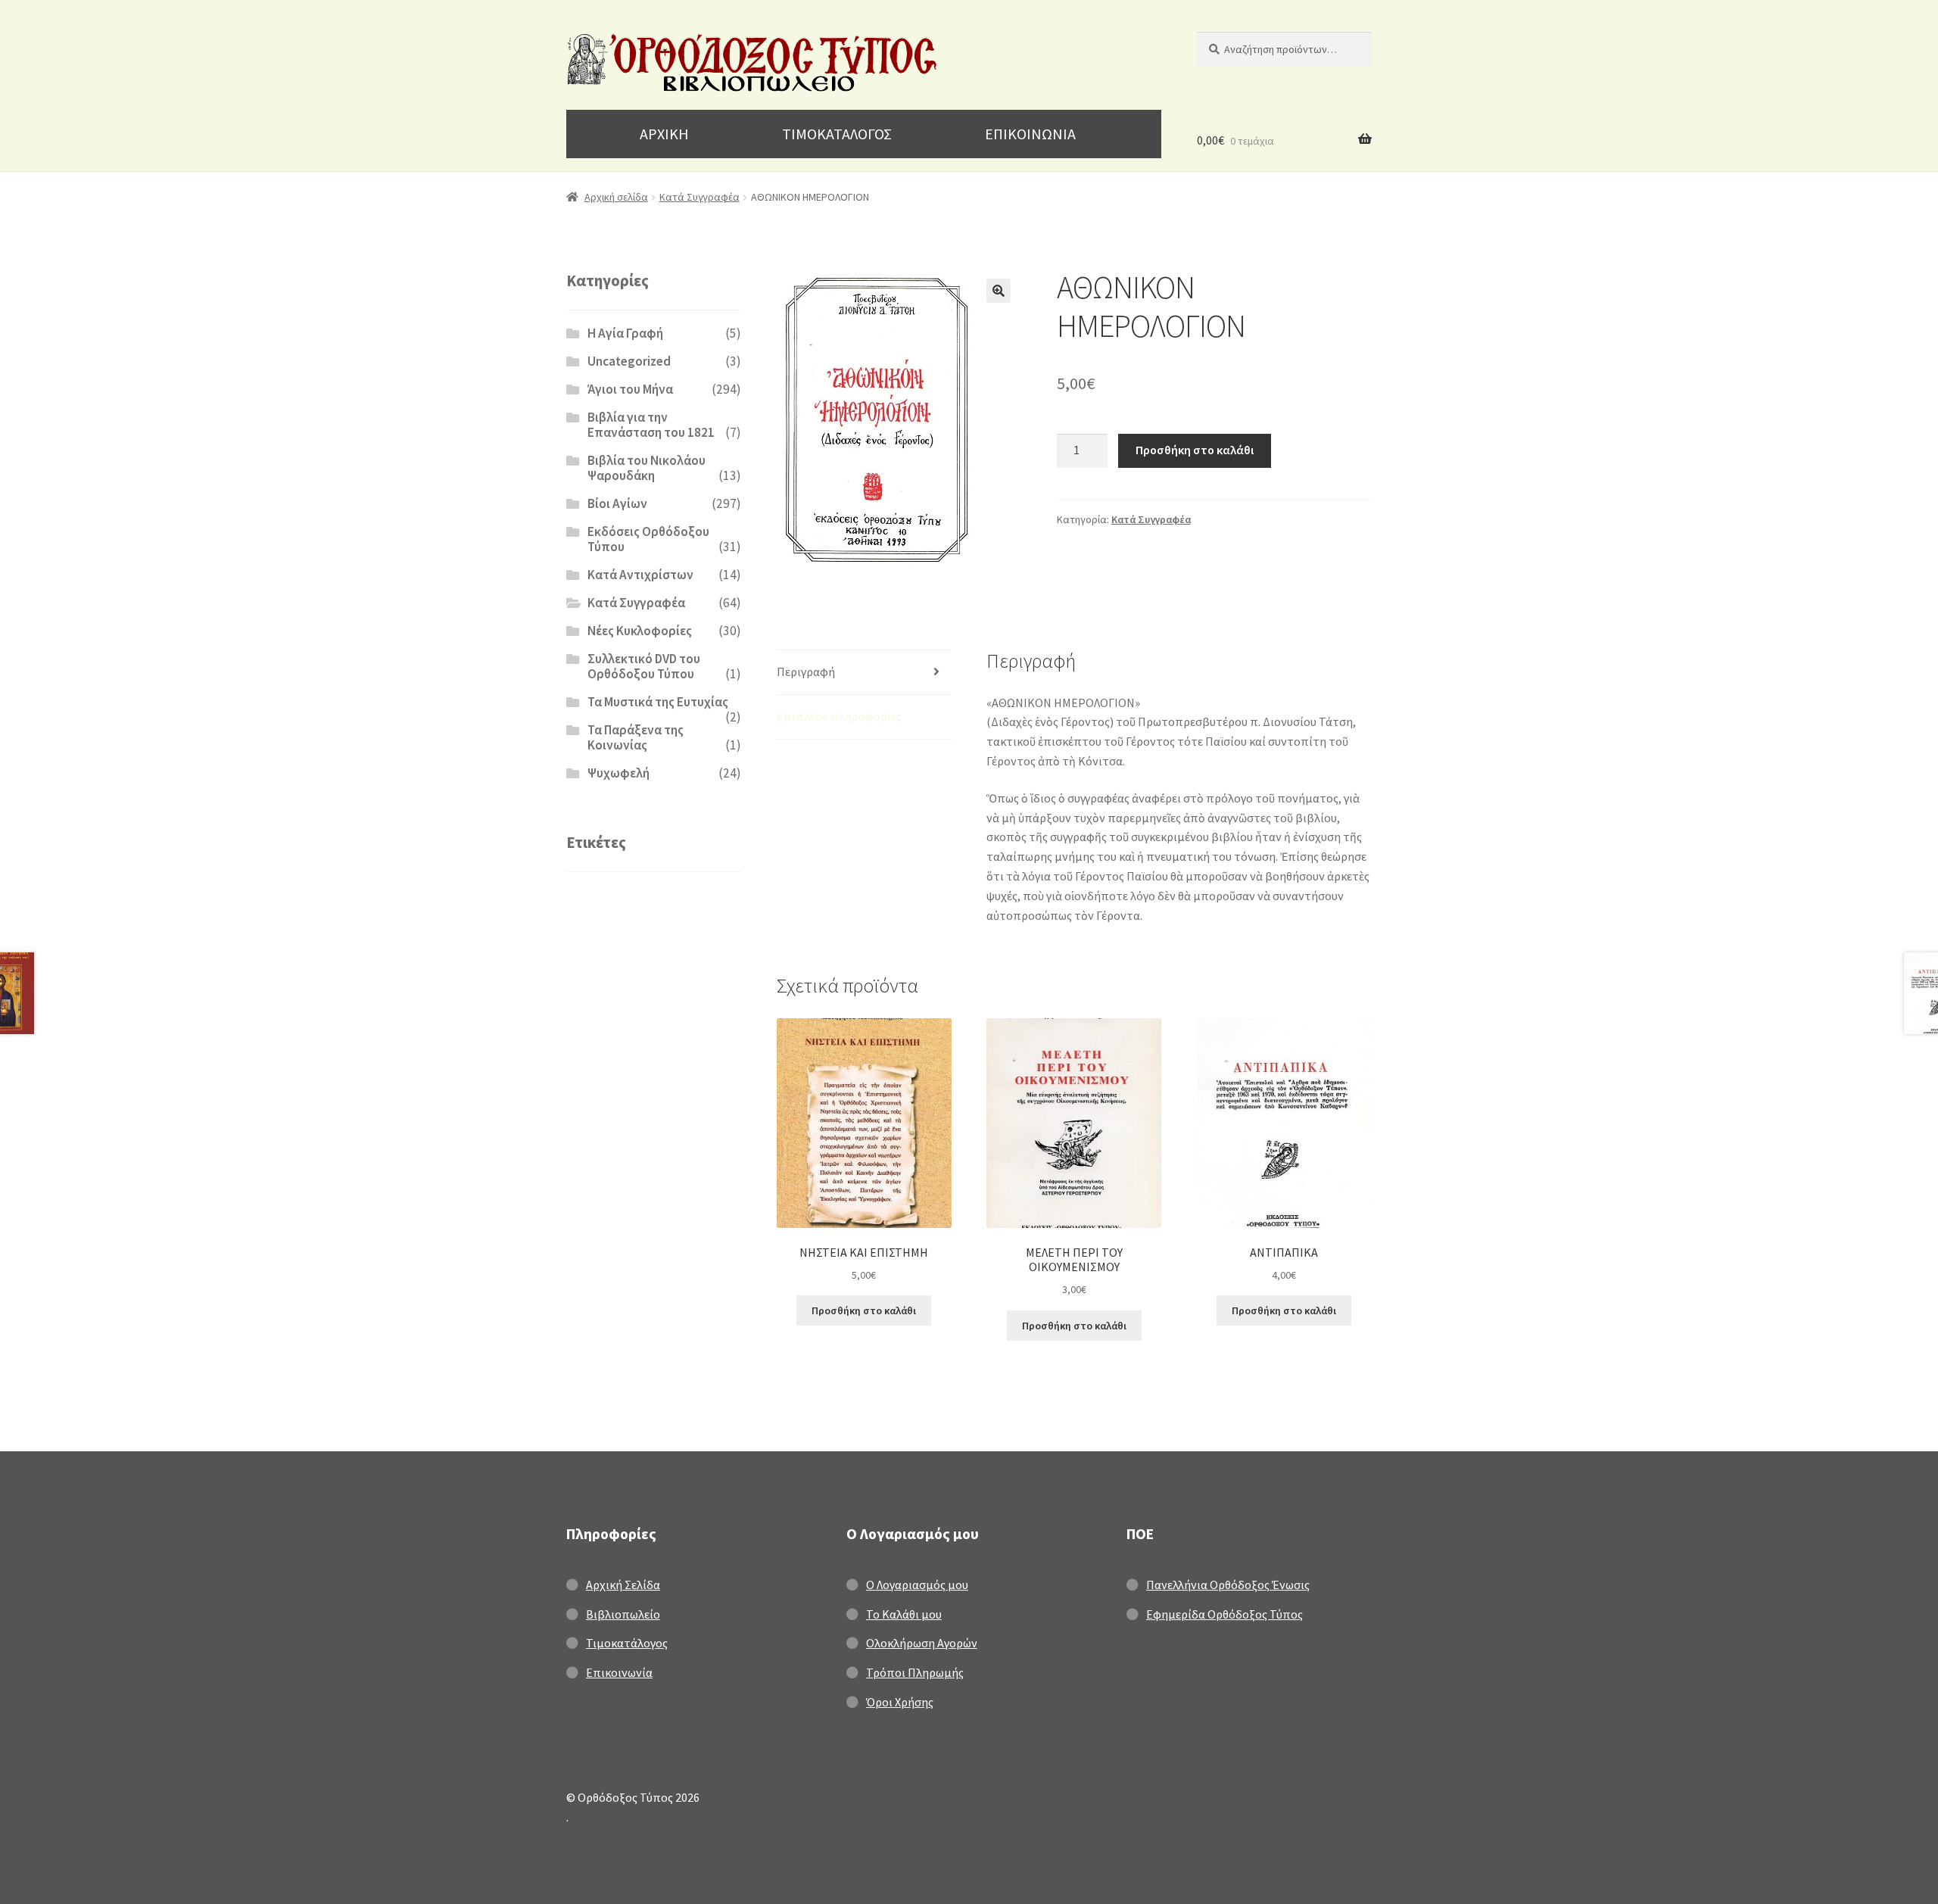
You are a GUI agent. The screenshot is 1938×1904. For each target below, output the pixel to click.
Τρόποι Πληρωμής (915, 1672)
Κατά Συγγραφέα (699, 197)
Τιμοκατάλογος (627, 1643)
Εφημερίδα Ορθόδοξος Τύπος (1224, 1614)
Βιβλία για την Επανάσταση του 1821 (651, 425)
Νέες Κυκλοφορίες (640, 631)
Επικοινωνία (619, 1672)
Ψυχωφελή (618, 773)
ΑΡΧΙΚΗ (664, 134)
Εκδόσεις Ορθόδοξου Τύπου (648, 539)
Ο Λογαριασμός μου (917, 1585)
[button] (999, 291)
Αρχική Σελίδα (623, 1585)
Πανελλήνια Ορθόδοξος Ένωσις (1228, 1585)
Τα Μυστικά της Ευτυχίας (658, 702)
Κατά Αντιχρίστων (640, 575)
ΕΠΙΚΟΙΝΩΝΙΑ (1030, 134)
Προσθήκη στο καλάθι (1195, 450)
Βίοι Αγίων (617, 503)
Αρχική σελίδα (616, 197)
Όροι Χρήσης (900, 1702)
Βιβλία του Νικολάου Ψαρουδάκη (647, 468)
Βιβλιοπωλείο (623, 1614)
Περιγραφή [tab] (806, 672)
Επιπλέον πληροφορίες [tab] (839, 716)
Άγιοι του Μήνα (630, 389)
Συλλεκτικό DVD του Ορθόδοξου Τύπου (644, 666)
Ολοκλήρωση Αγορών (922, 1643)
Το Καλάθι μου (904, 1614)
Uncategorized (629, 361)
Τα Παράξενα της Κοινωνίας (636, 737)
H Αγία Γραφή (625, 333)
